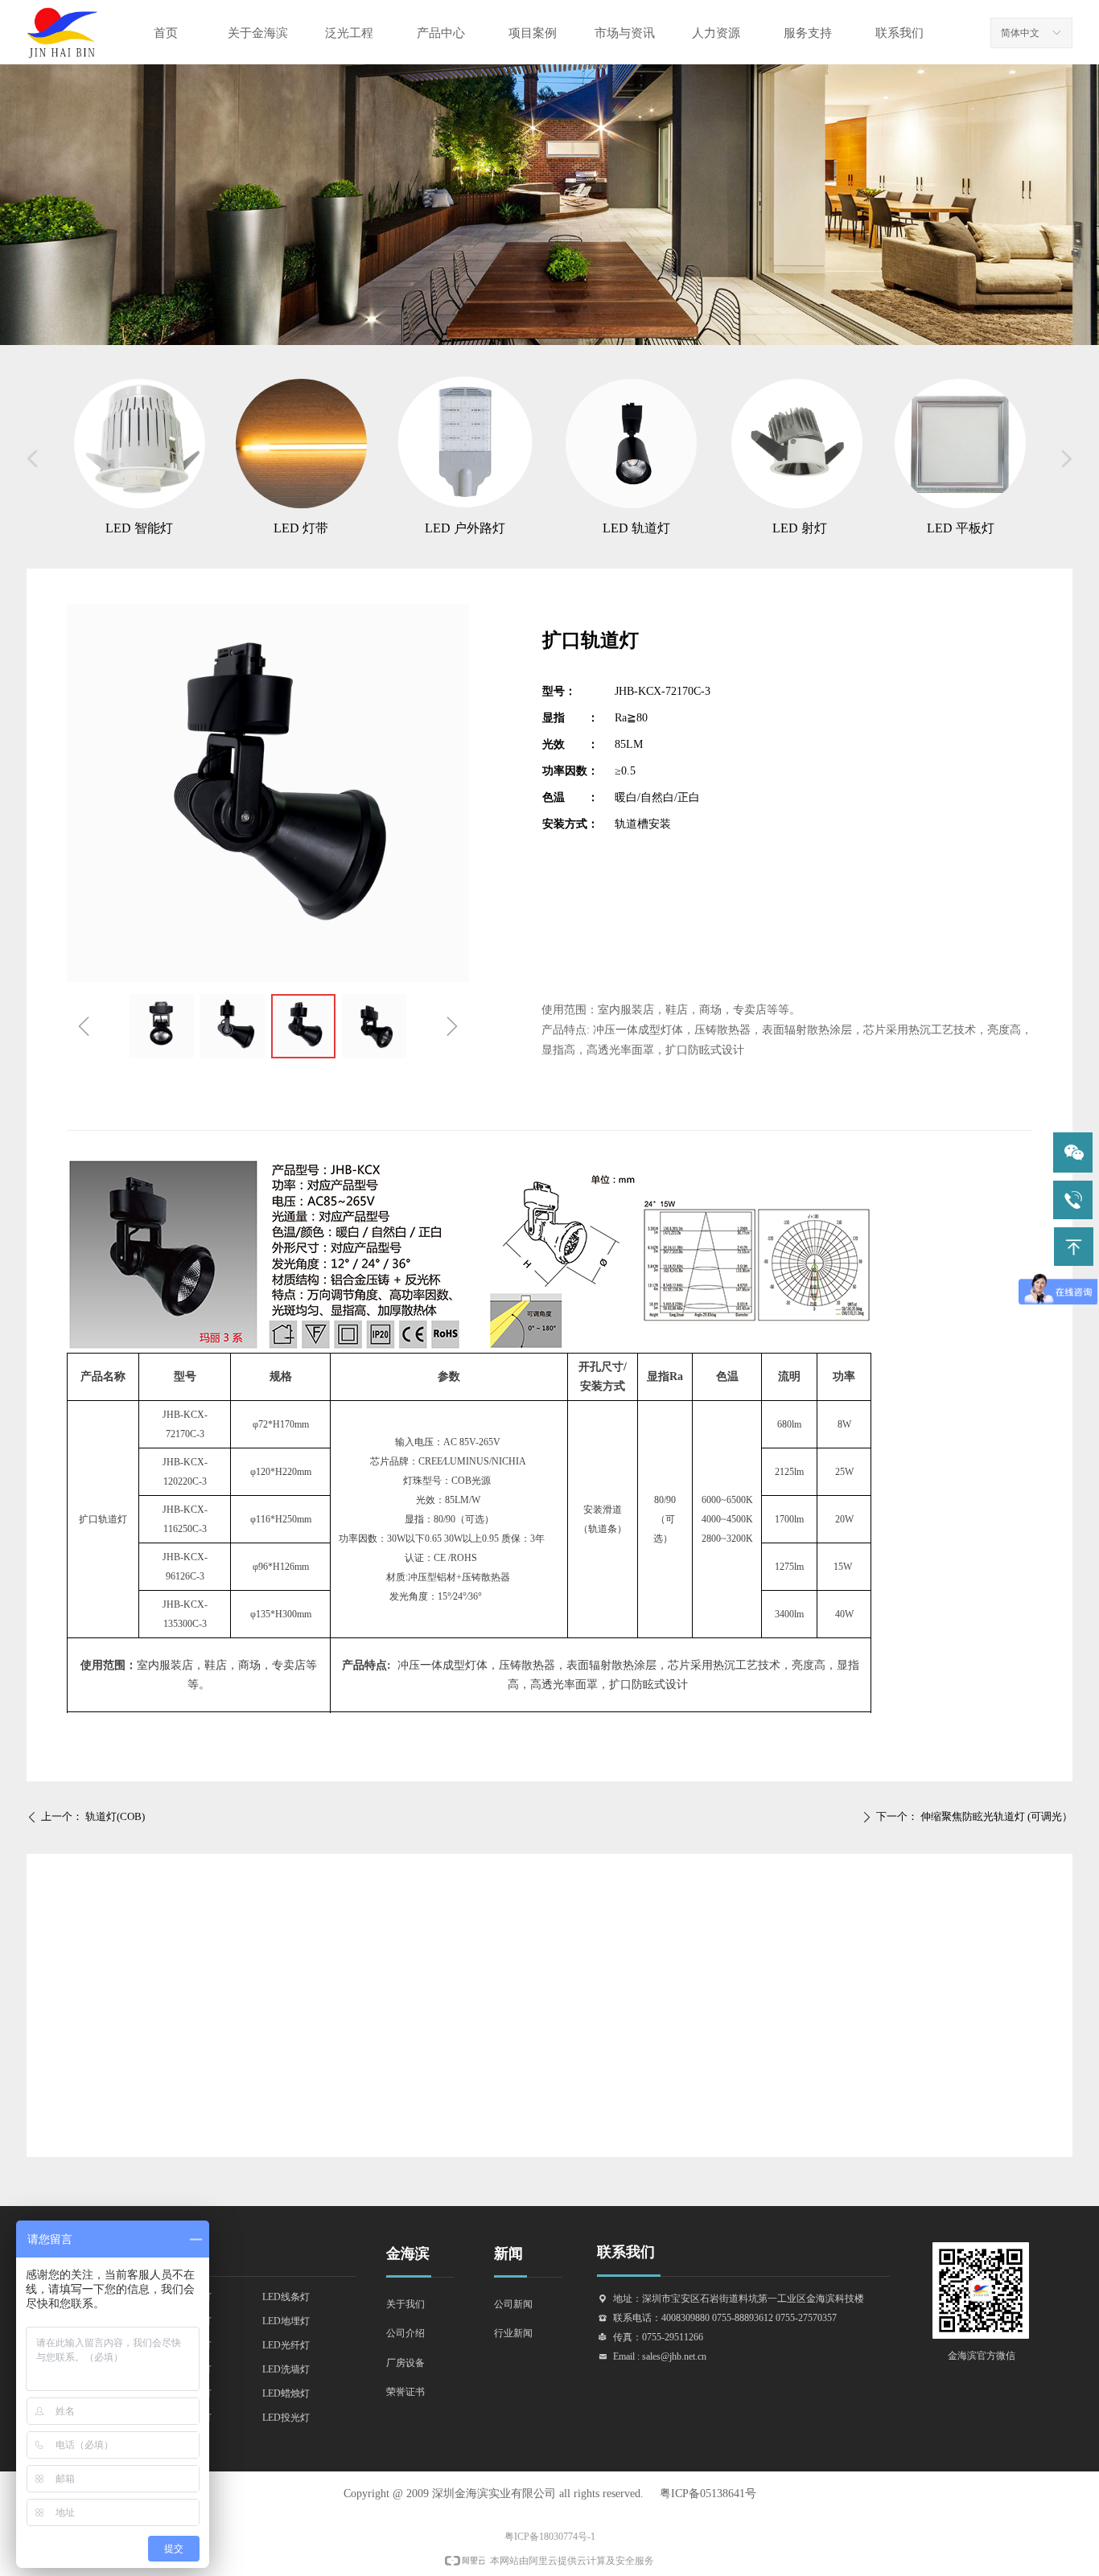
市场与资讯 (625, 33)
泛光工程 (349, 33)
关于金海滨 (258, 33)
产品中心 (441, 33)
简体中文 (1020, 33)
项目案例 (533, 33)
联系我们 (899, 33)
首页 (166, 33)
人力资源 (716, 33)
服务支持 (808, 33)
